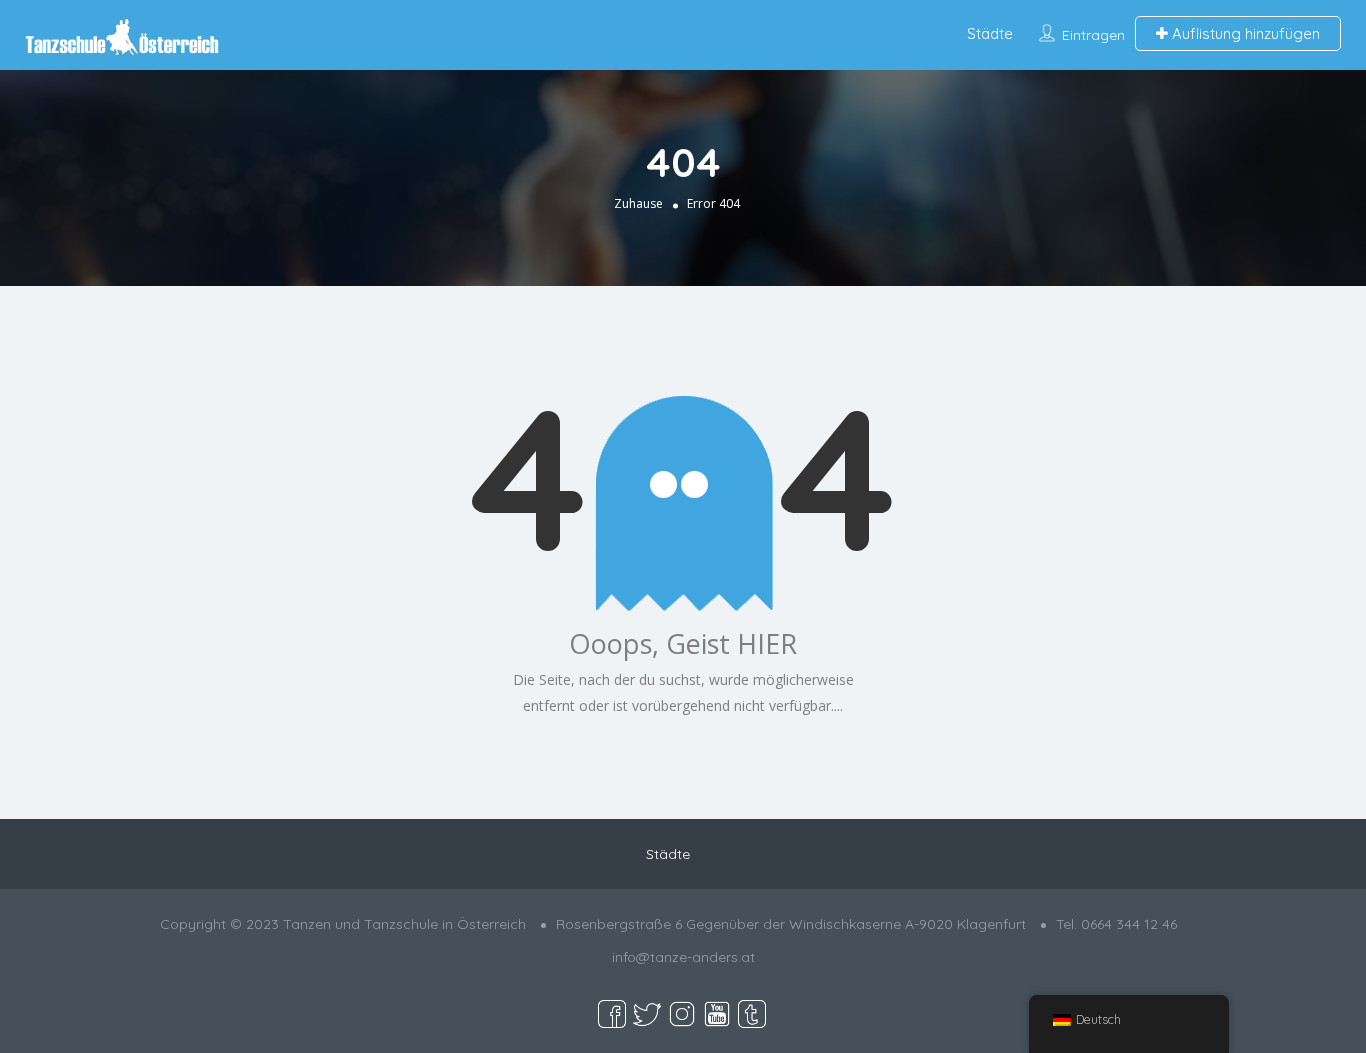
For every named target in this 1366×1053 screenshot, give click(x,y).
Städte (990, 33)
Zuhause (638, 202)
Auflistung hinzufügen (1244, 33)
